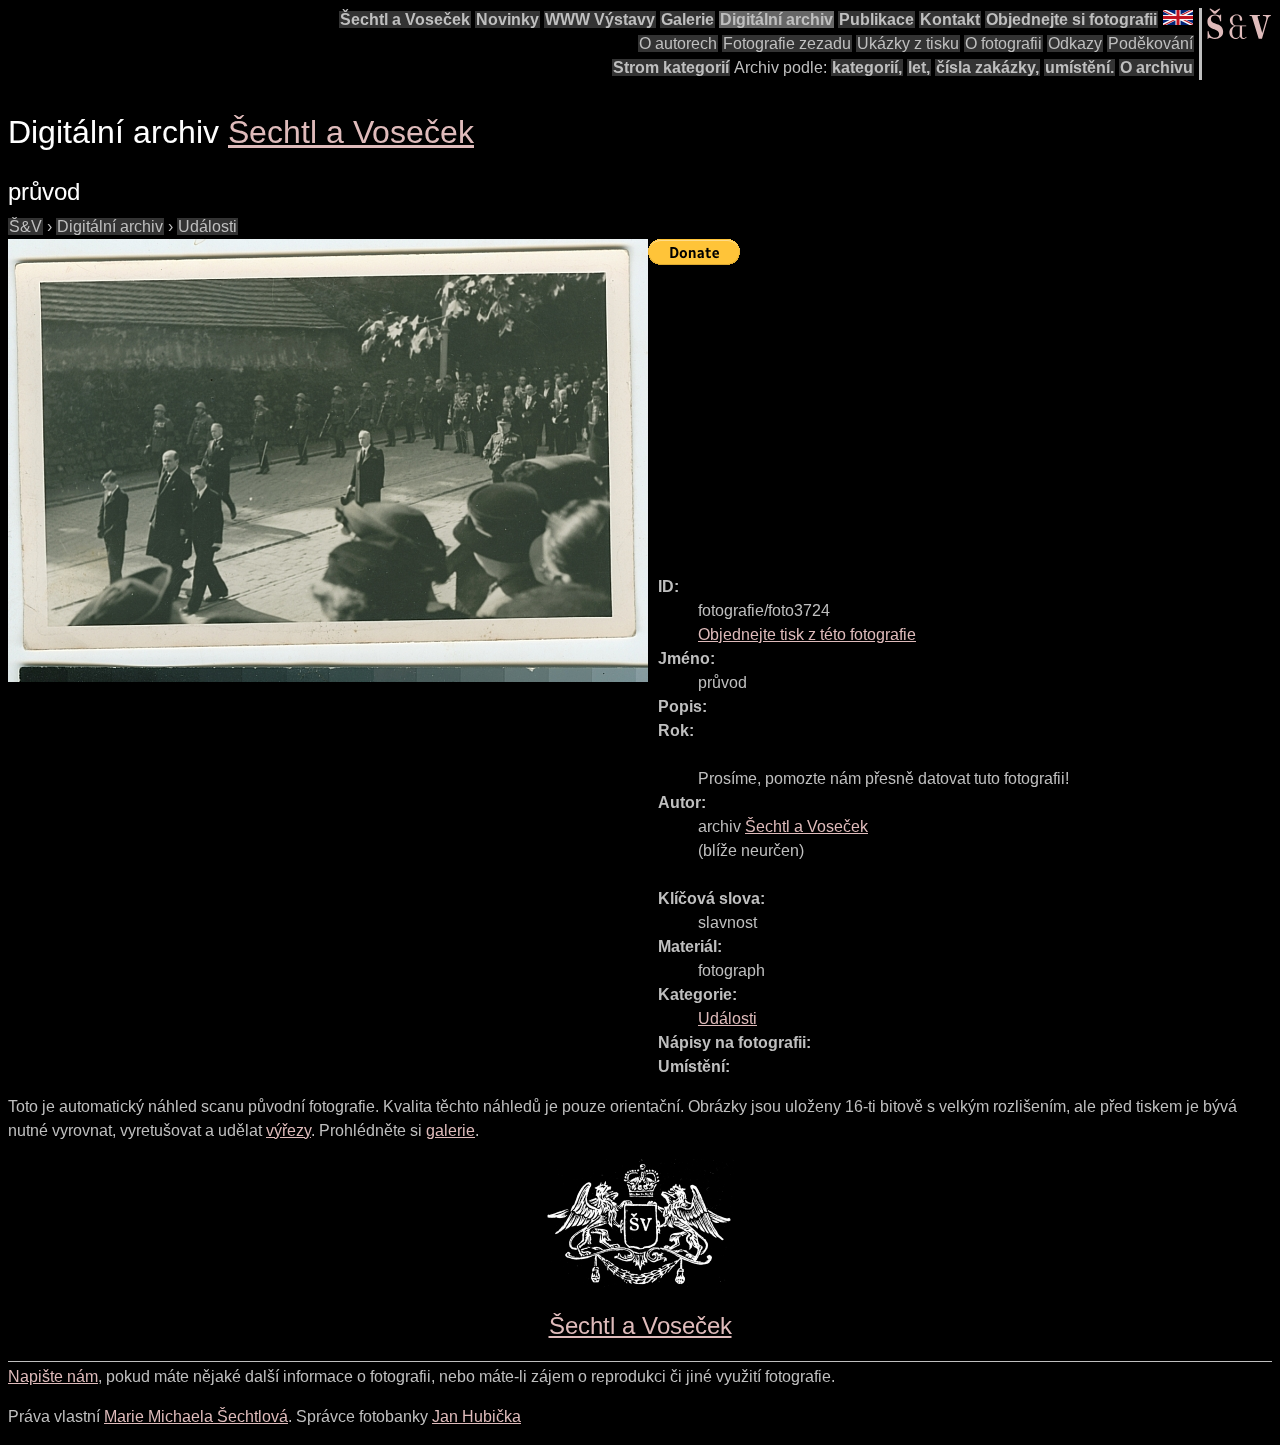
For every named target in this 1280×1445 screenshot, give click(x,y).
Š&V (25, 226)
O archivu (1156, 67)
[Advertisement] (964, 412)
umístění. (1079, 67)
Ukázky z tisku (908, 43)
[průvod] (328, 460)
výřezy (288, 1130)
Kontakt (950, 19)
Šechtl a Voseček (405, 19)
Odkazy (1075, 43)
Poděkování (1150, 43)
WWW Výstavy (600, 19)
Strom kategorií (671, 67)
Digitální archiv (776, 19)
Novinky (507, 19)
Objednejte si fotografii (1071, 19)
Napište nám (53, 1376)
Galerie (687, 19)
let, (919, 67)
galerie (450, 1130)
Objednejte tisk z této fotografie (807, 634)
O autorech (678, 43)
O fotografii (1003, 43)
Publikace (876, 19)
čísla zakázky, (987, 67)
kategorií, (867, 67)
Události (207, 226)
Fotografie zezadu (787, 43)
